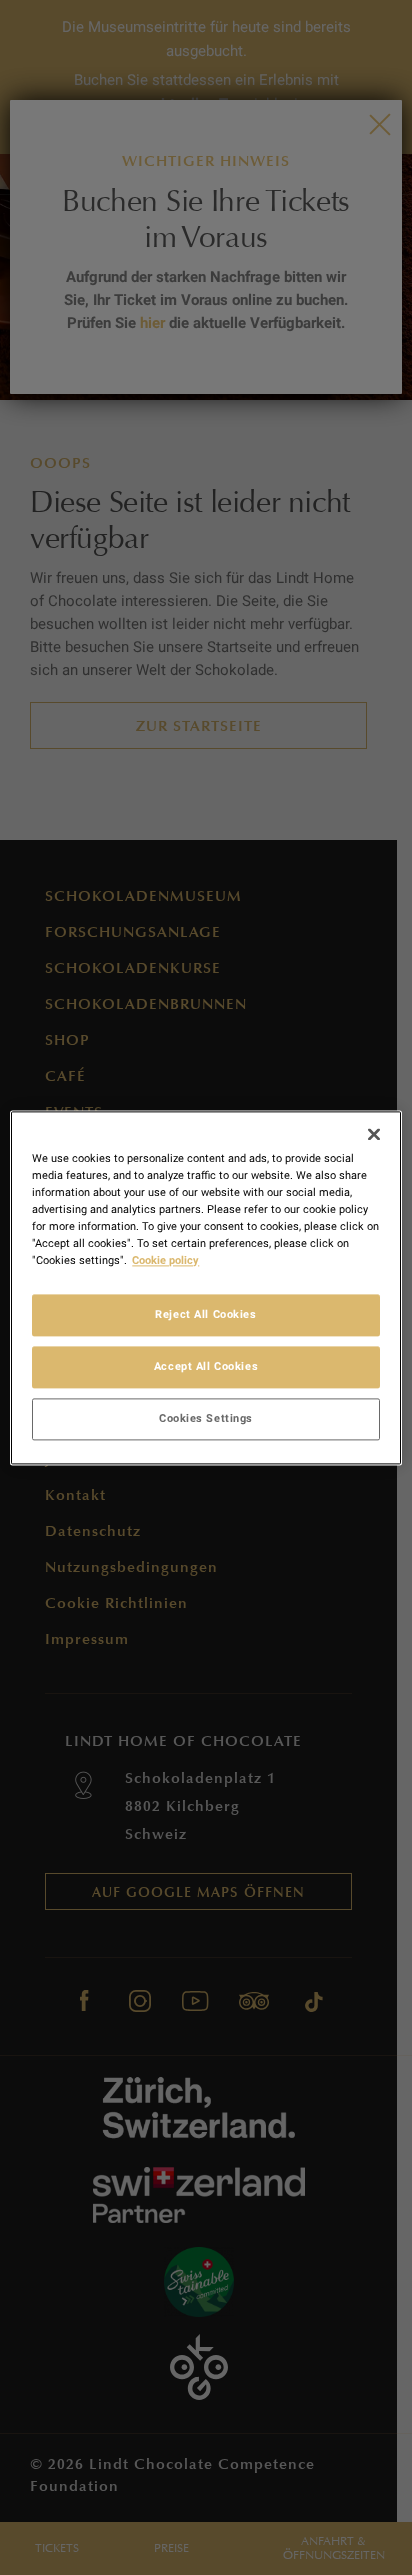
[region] (205, 1287)
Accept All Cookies (206, 1366)
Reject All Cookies (205, 1314)
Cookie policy (165, 1260)
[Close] (374, 1134)
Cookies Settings (206, 1418)
